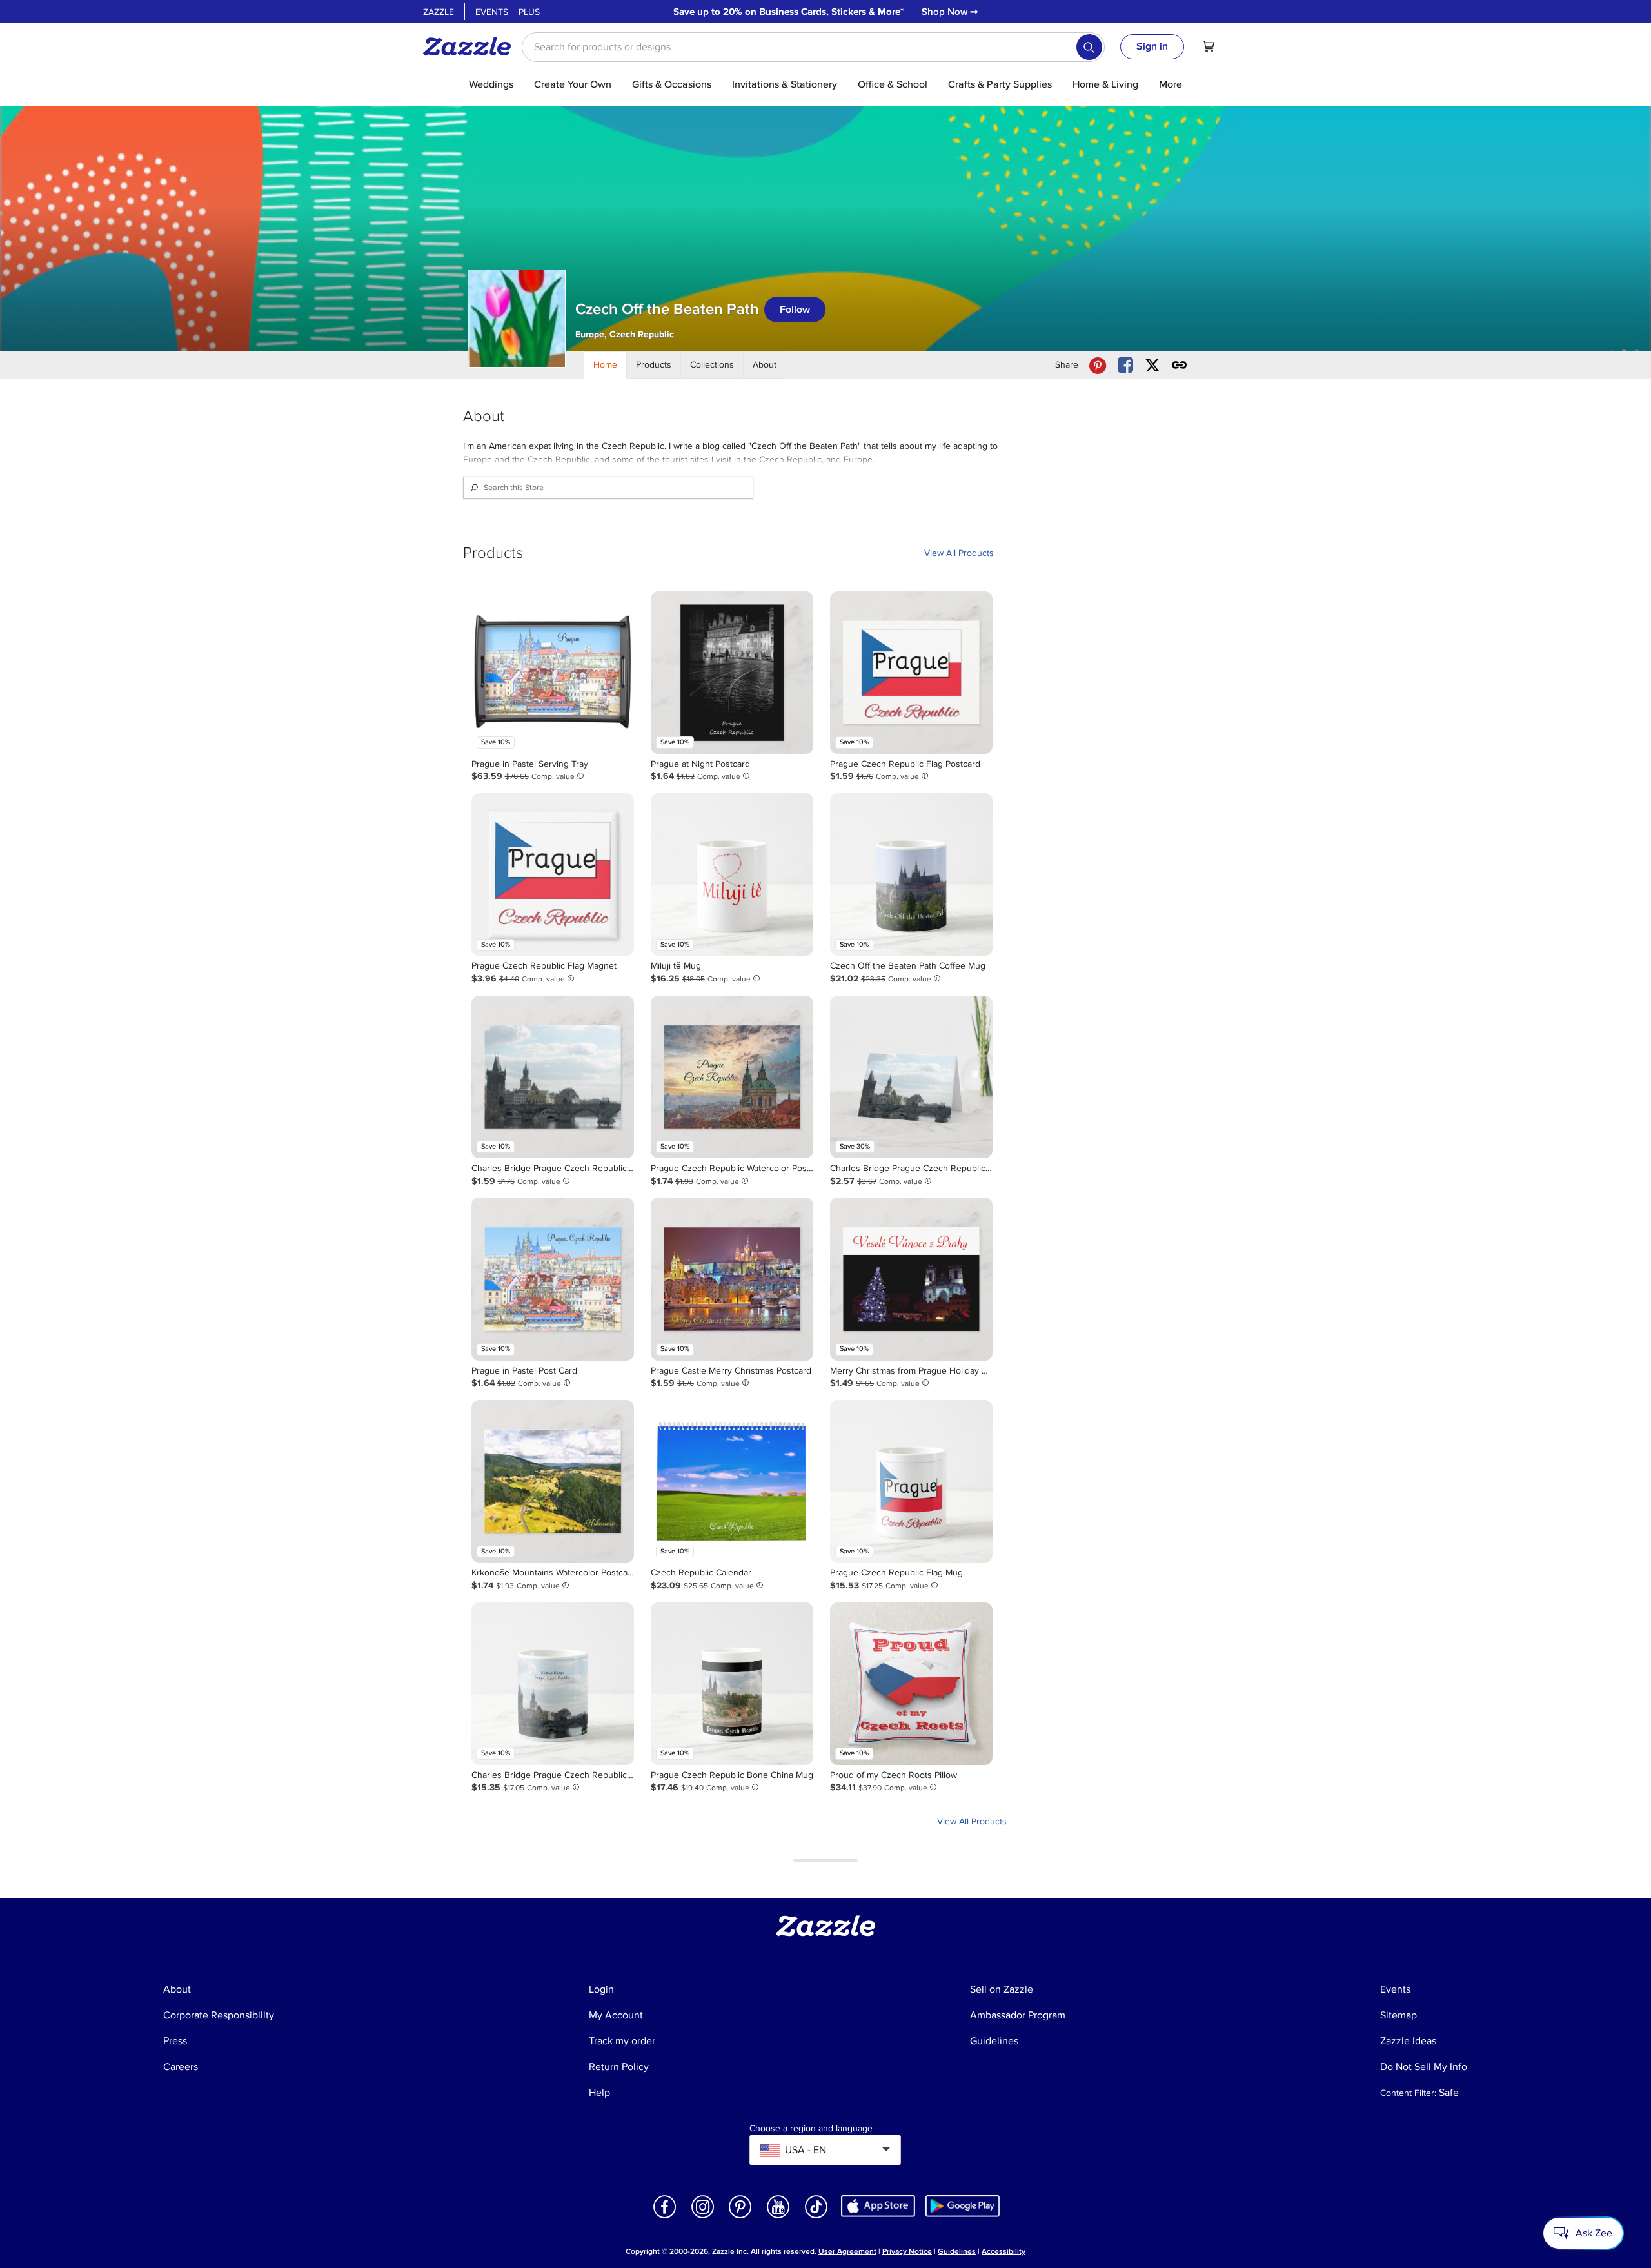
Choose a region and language (811, 2129)
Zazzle (439, 12)
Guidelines (957, 2252)
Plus (529, 12)
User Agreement (847, 2252)
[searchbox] (813, 47)
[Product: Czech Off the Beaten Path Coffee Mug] (911, 874)
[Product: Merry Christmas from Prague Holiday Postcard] (911, 1279)
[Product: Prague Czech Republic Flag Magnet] (553, 874)
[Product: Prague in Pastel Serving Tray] (553, 673)
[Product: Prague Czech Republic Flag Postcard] (911, 673)
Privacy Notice (907, 2252)
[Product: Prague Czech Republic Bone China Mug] (732, 1684)
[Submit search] (1089, 47)
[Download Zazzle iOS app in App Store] (878, 2205)
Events (492, 12)
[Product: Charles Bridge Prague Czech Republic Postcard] (553, 1077)
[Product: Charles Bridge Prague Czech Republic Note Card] (911, 1077)
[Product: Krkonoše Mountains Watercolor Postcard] (553, 1481)
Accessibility (1003, 2252)
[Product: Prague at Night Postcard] (732, 673)
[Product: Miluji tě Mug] (732, 874)
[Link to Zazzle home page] (471, 46)
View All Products (959, 553)
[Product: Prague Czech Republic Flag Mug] (911, 1481)
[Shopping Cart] (1209, 46)
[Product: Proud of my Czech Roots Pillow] (911, 1684)
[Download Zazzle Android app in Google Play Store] (963, 2205)
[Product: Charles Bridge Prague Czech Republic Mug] (553, 1684)
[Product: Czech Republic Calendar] (732, 1481)
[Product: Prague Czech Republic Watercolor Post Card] (732, 1077)
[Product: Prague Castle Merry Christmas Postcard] (732, 1279)
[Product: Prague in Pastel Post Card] (553, 1279)
